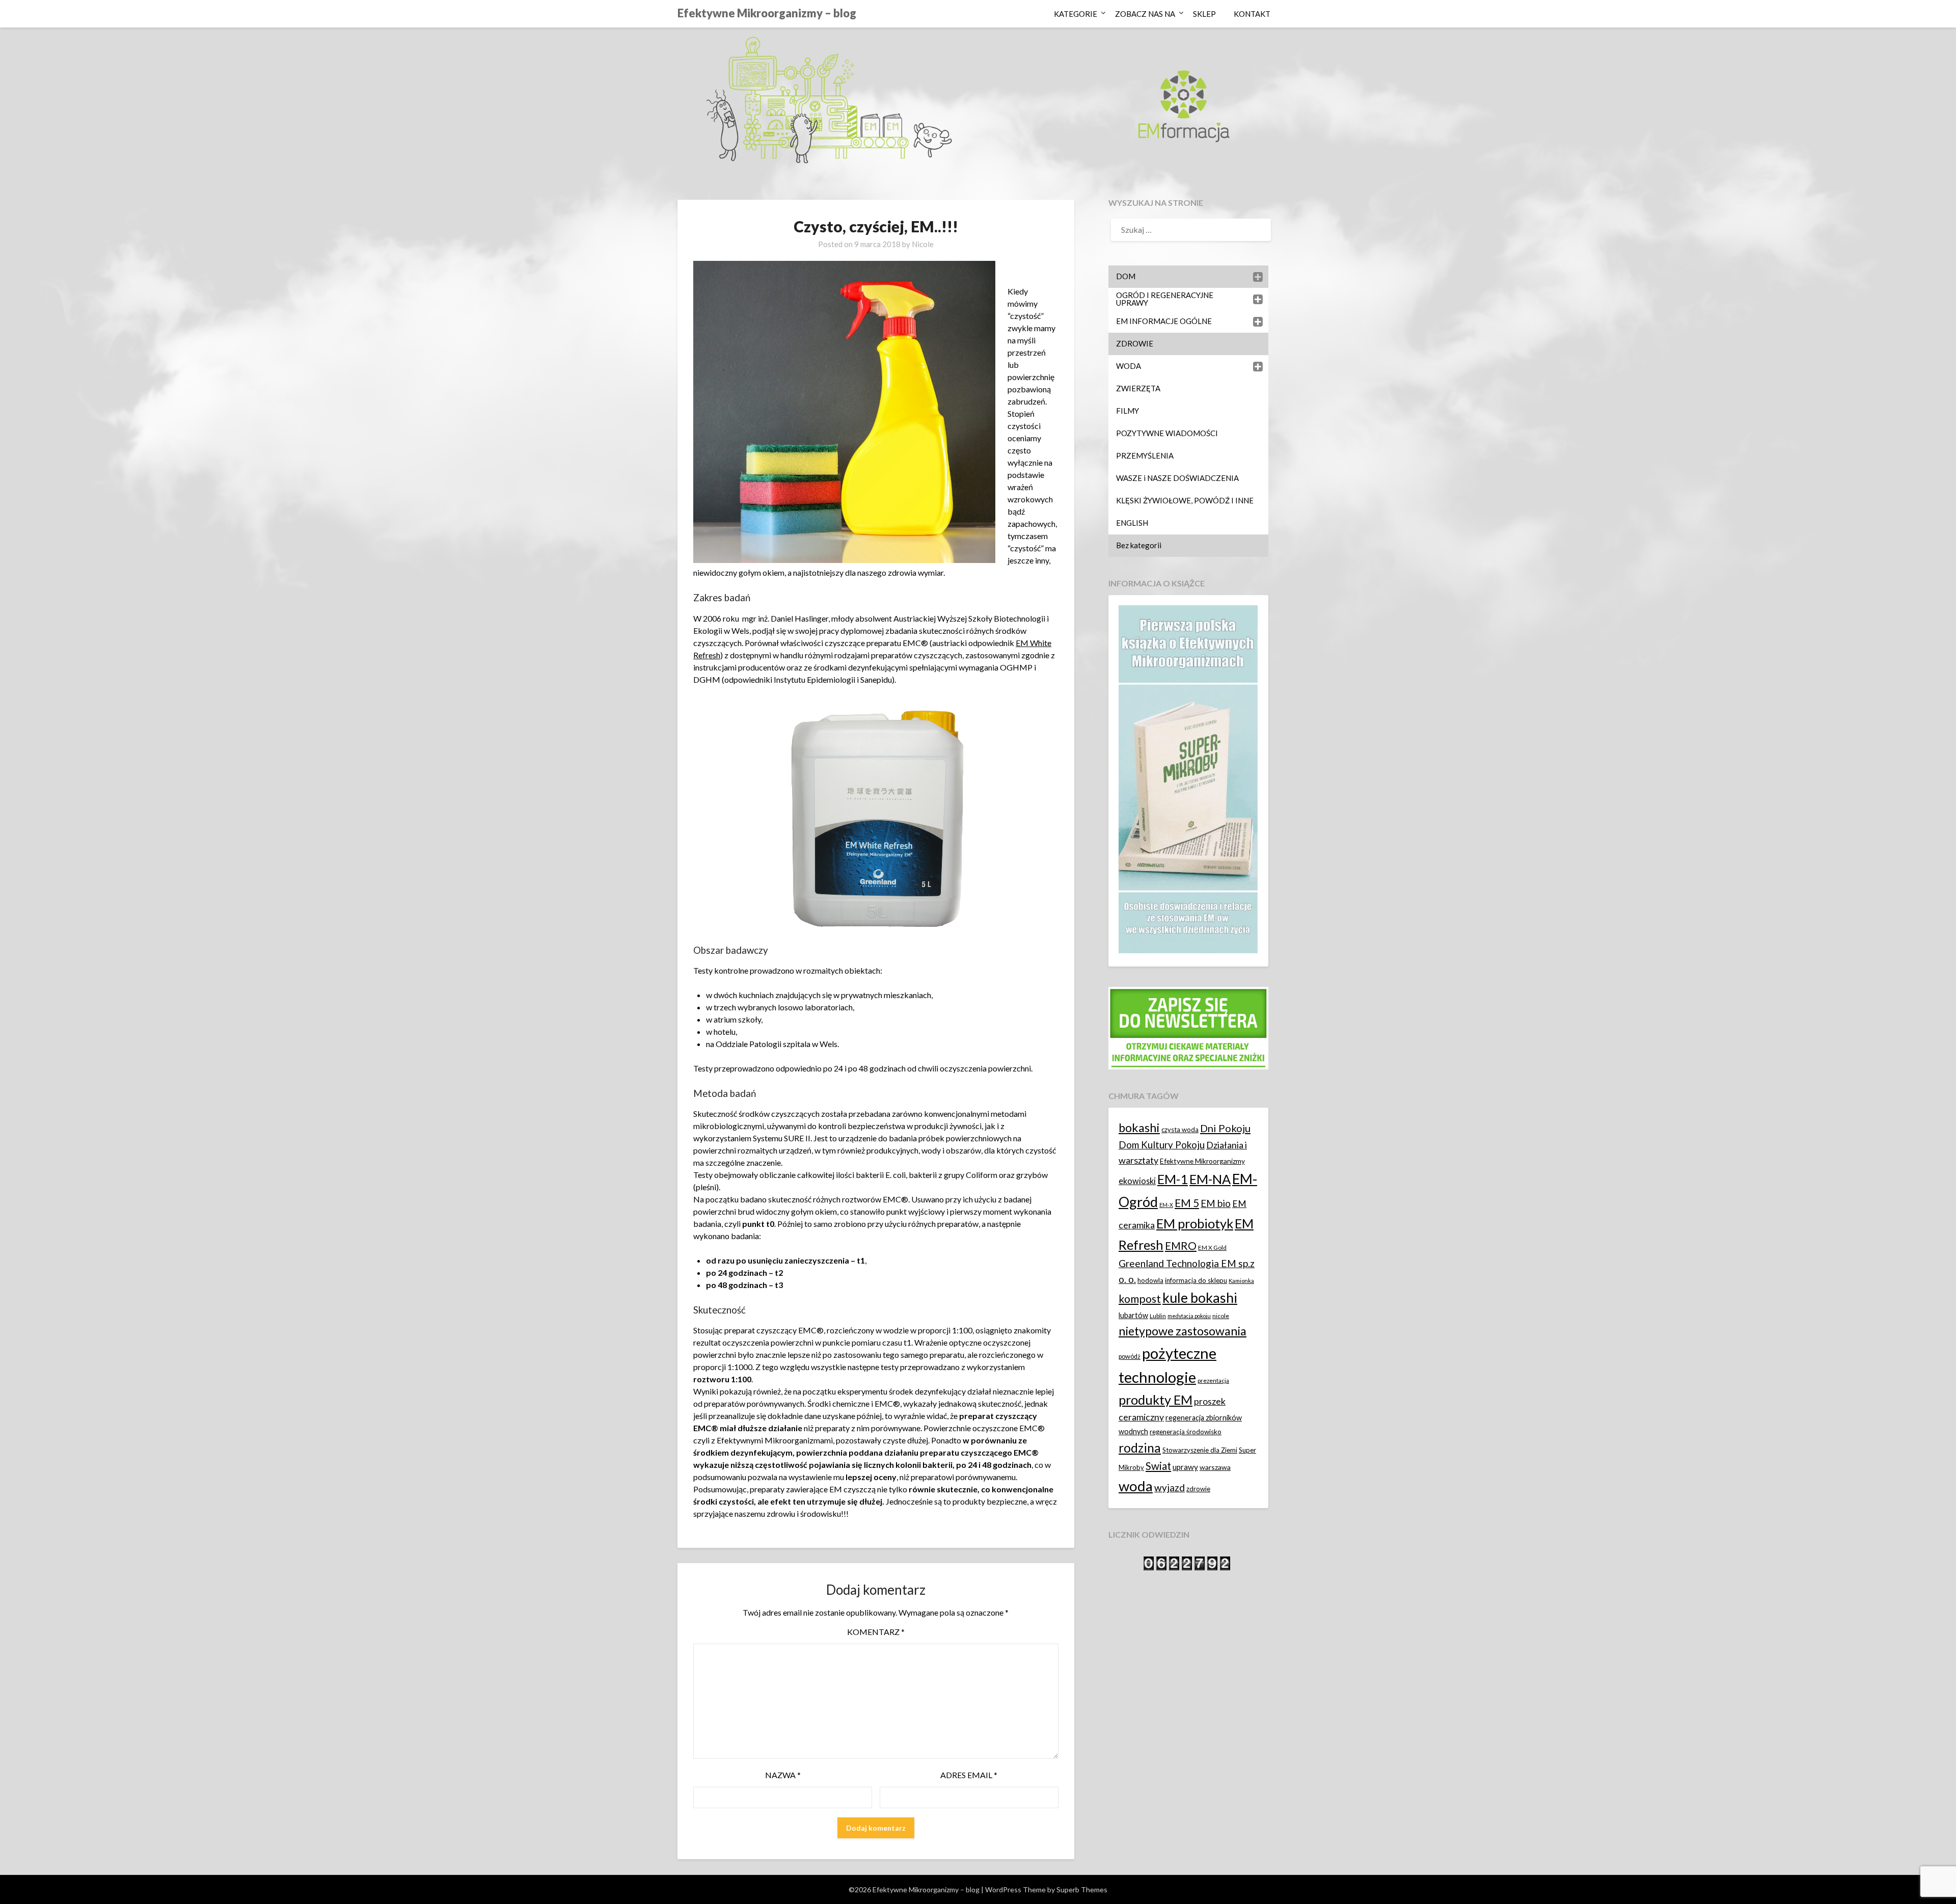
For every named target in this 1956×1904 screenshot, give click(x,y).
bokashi (1139, 1128)
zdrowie (1198, 1489)
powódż (1130, 1357)
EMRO (1181, 1246)
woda (1136, 1486)
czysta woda (1180, 1130)
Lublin (1158, 1316)
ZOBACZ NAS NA (1145, 14)
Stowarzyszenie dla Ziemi (1200, 1450)
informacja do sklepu (1196, 1280)
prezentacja (1213, 1380)
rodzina (1140, 1448)
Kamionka (1241, 1281)
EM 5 (1187, 1203)
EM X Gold (1212, 1248)
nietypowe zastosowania (1183, 1331)
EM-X (1166, 1205)
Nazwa (783, 1775)
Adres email (969, 1775)
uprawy (1185, 1467)
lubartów (1133, 1315)
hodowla (1150, 1280)
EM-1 (1173, 1179)
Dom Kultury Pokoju (1162, 1145)
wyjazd (1170, 1487)
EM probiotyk (1195, 1223)
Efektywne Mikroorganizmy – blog (767, 13)
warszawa (1215, 1467)
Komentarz (876, 1632)
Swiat (1158, 1466)
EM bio (1216, 1203)
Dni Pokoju (1225, 1128)
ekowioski (1137, 1181)
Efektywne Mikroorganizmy (1202, 1161)
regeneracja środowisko (1186, 1432)
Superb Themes (1082, 1889)
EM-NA (1210, 1179)
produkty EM (1156, 1400)
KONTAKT (1252, 14)
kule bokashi (1200, 1298)
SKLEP (1204, 14)
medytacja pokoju (1189, 1316)
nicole (1221, 1316)
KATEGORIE (1076, 14)
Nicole (923, 244)
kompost (1140, 1299)
